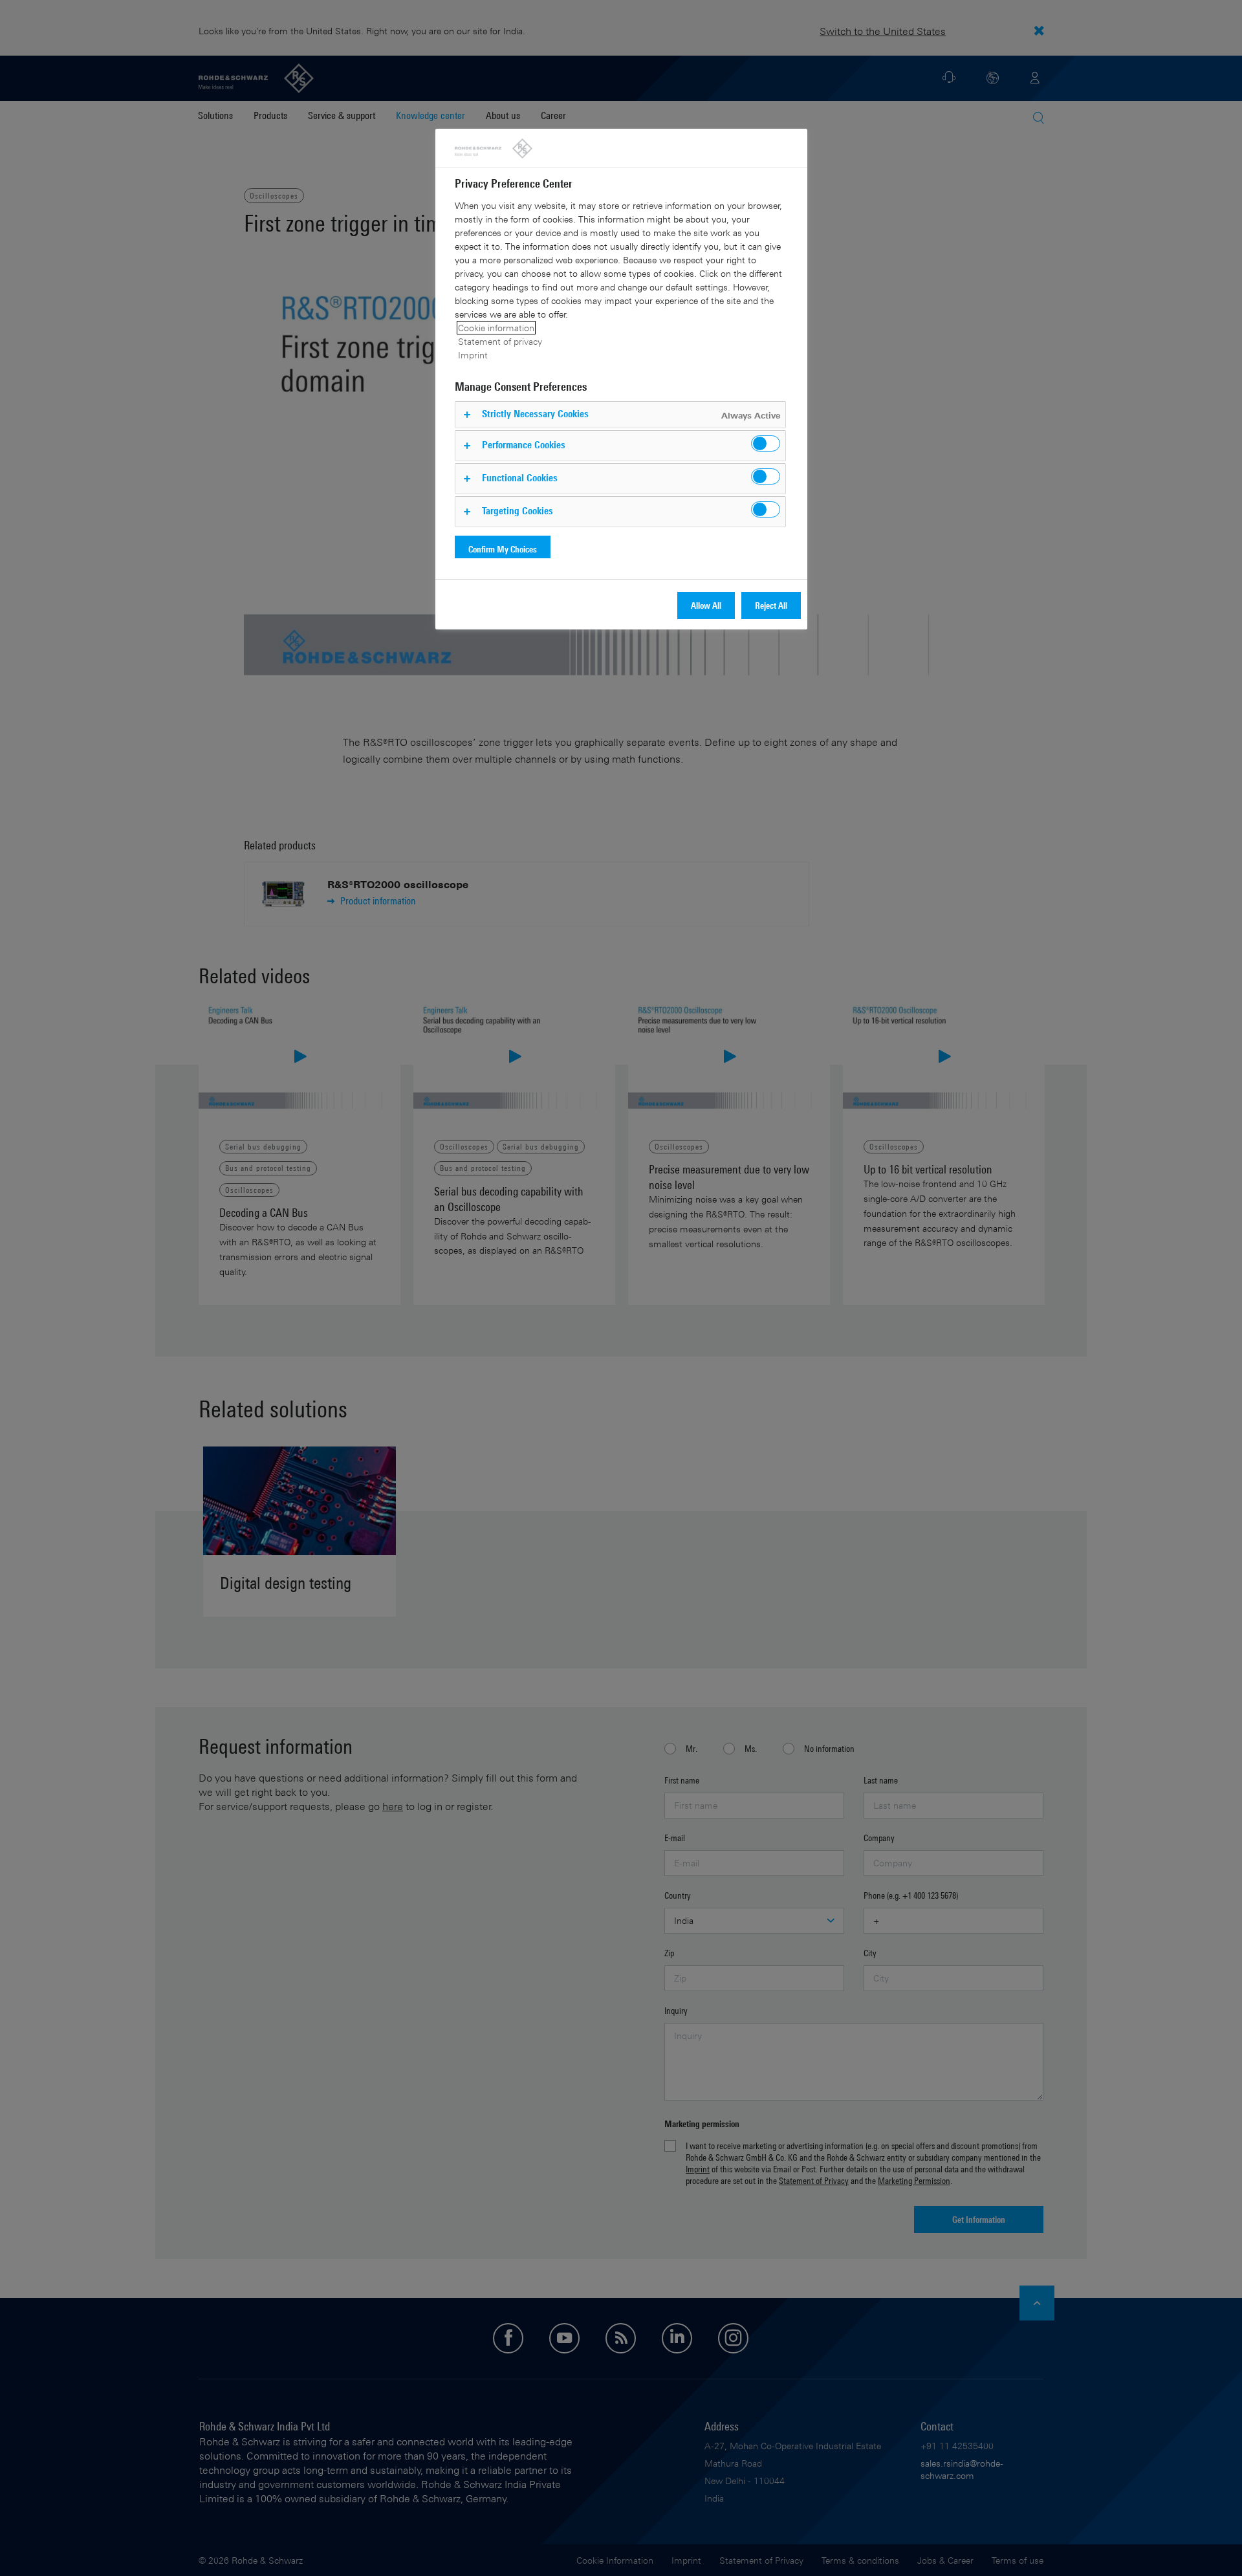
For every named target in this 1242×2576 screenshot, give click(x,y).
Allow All (706, 605)
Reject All (771, 605)
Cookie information (496, 328)
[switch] (766, 443)
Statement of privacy (500, 341)
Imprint (473, 355)
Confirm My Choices (503, 549)
